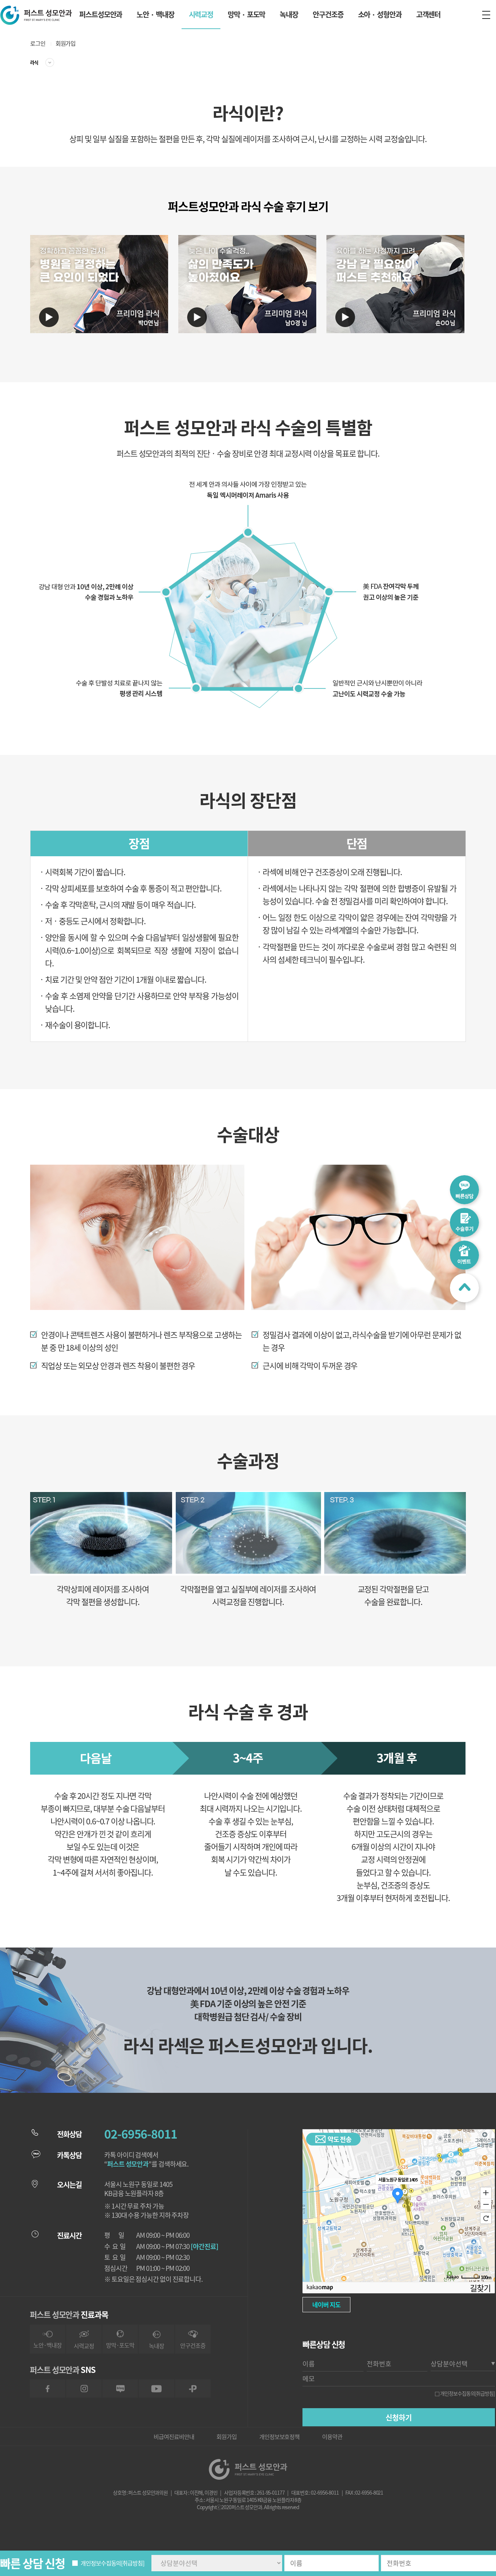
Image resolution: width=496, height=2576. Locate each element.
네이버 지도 (326, 2304)
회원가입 (66, 43)
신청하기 (399, 2417)
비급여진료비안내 (174, 2437)
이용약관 (332, 2437)
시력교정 (201, 14)
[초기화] (486, 2218)
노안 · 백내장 (155, 14)
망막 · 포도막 (246, 14)
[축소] (486, 2204)
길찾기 (480, 2288)
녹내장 (289, 14)
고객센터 (428, 14)
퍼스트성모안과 (101, 14)
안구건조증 (328, 14)
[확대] (486, 2192)
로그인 (38, 43)
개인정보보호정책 (279, 2437)
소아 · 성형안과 (380, 14)
